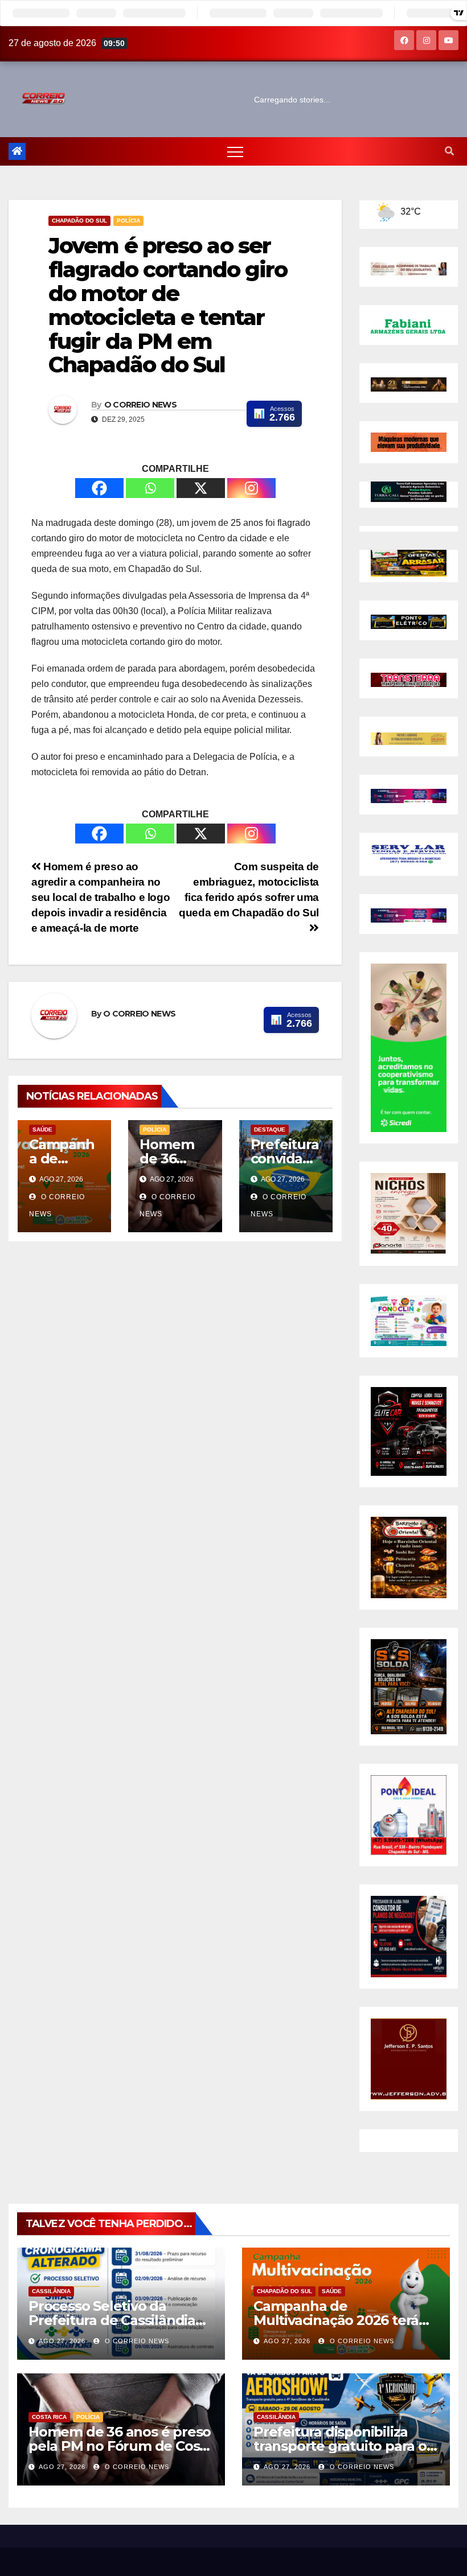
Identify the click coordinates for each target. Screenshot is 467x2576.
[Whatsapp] (150, 488)
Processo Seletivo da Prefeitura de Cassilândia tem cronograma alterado (114, 2320)
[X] (201, 488)
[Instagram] (251, 488)
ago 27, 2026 (62, 2341)
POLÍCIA (128, 221)
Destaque (270, 1129)
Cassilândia (51, 2291)
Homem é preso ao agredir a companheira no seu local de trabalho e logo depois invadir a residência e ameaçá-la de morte (101, 897)
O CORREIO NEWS (140, 405)
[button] (449, 151)
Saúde (42, 1129)
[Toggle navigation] (235, 151)
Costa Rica (49, 2417)
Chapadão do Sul (79, 221)
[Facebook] (99, 488)
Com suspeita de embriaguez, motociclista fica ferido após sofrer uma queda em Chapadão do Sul (249, 890)
